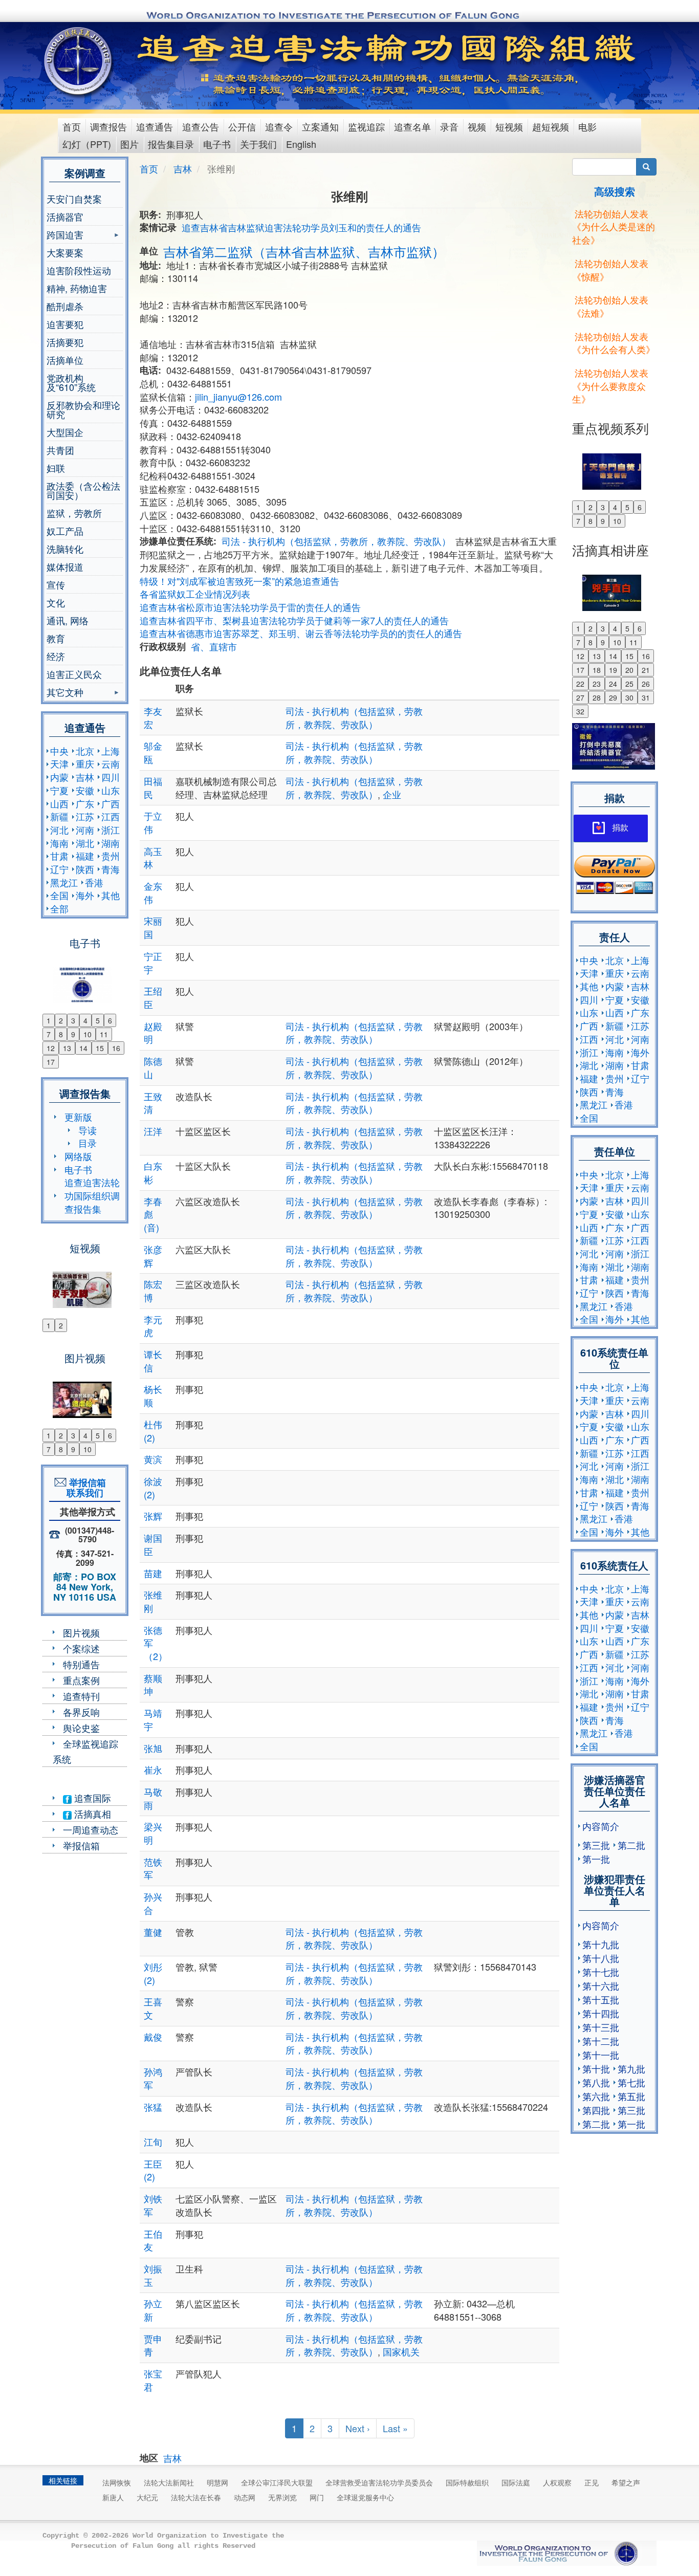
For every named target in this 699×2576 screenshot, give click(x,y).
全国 (59, 895)
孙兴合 (153, 1903)
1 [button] (49, 1020)
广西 (111, 803)
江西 (111, 816)
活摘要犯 (65, 342)
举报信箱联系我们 (85, 1488)
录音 (449, 126)
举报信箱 (81, 1845)
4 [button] (85, 1020)
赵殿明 (153, 1033)
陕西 (85, 869)
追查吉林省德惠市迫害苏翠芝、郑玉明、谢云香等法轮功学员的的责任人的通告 (301, 633)
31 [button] (646, 697)
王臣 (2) (153, 2170)
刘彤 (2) (153, 1973)
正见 (592, 2482)
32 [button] (580, 711)
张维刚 (153, 1601)
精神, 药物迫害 (77, 288)
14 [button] (83, 1048)
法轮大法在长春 (196, 2497)
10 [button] (88, 1034)
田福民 (153, 788)
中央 (59, 751)
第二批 (631, 1845)
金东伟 (153, 892)
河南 (85, 829)
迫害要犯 (65, 324)
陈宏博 (153, 1291)
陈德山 (153, 1067)
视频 (477, 126)
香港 (94, 882)
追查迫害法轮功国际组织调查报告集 (92, 1195)
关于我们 (258, 144)
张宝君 (153, 2380)
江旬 (153, 2142)
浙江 (111, 829)
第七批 (631, 2082)
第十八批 (601, 1958)
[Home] (79, 61)
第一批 (596, 1859)
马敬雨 (153, 1798)
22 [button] (580, 684)
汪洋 (153, 1131)
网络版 (78, 1156)
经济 (56, 656)
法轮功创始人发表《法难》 (610, 306)
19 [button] (613, 670)
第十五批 (601, 1999)
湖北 (85, 843)
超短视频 (551, 126)
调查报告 (108, 126)
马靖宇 (153, 1719)
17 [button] (51, 1062)
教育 (56, 638)
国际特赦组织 (467, 2482)
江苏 (85, 816)
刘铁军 (153, 2205)
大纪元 (147, 2497)
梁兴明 (153, 1833)
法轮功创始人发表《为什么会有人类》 (614, 343)
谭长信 (153, 1361)
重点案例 (81, 1680)
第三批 (596, 1845)
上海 (111, 751)
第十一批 (601, 2055)
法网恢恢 (117, 2482)
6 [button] (110, 1020)
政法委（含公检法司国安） (83, 490)
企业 (392, 794)
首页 (72, 126)
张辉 (153, 1516)
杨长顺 (153, 1395)
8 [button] (61, 1034)
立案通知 (320, 126)
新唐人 (113, 2497)
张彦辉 (153, 1256)
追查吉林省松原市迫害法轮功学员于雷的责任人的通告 (250, 607)
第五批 (631, 2096)
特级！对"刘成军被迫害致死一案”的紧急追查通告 (239, 581)
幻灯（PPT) (87, 144)
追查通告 (155, 126)
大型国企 (65, 432)
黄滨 (153, 1459)
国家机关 (401, 2351)
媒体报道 (65, 566)
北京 (85, 751)
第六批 (596, 2096)
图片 (129, 144)
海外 (85, 895)
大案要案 (65, 252)
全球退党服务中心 (365, 2497)
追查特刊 (81, 1696)
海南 (59, 843)
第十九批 (601, 1944)
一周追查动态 (91, 1829)
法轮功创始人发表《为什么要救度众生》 (610, 386)
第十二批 (601, 2041)
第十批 (596, 2068)
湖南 (111, 843)
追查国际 (91, 1798)
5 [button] (98, 1020)
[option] (85, 978)
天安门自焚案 (74, 199)
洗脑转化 (65, 549)
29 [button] (613, 697)
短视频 (509, 126)
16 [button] (116, 1048)
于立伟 (153, 822)
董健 (153, 1932)
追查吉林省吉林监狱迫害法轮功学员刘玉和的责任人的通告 (301, 227)
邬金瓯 (153, 752)
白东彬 (153, 1172)
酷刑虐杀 (65, 306)
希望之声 (626, 2482)
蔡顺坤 (153, 1685)
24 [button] (613, 684)
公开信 (242, 126)
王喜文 (153, 2008)
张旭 (153, 1748)
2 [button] (61, 1020)
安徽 (85, 790)
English (301, 144)
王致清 (153, 1103)
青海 (111, 869)
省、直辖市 (214, 646)
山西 (59, 803)
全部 (59, 908)
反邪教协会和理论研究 (83, 409)
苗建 (153, 1573)
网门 (317, 2497)
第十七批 (601, 1972)
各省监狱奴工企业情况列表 (195, 594)
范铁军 (153, 1868)
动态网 (245, 2497)
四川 (111, 777)
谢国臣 (153, 1544)
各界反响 (81, 1712)
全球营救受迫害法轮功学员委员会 (379, 2482)
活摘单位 (65, 360)
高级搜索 (615, 191)
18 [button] (597, 670)
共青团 (60, 450)
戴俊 (153, 2037)
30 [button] (629, 697)
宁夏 (59, 790)
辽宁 (59, 869)
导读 (88, 1130)
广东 (85, 803)
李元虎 (153, 1326)
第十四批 (601, 2013)
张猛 (153, 2107)
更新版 (78, 1117)
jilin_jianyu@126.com (238, 397)
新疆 (59, 816)
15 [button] (100, 1048)
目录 (88, 1143)
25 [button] (629, 684)
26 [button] (646, 684)
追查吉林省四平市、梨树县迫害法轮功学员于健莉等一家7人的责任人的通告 (294, 620)
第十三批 (601, 2027)
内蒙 (59, 777)
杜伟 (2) (153, 1431)
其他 (111, 895)
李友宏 (153, 717)
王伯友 (153, 2240)
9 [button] (73, 1034)
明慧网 (217, 2482)
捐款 (620, 828)
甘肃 (59, 856)
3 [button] (73, 1020)
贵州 (111, 856)
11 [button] (104, 1034)
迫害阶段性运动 (79, 270)
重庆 (85, 763)
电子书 (217, 144)
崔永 (153, 1770)
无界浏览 (282, 2497)
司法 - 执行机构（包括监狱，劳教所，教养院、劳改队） (336, 541)
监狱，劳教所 (74, 513)
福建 (85, 856)
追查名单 (412, 126)
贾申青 (153, 2345)
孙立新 (153, 2310)
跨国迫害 (65, 236)
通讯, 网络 (68, 620)
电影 (587, 126)
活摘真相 (91, 1814)
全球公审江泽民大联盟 (277, 2482)
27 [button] (580, 697)
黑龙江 (64, 882)
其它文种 (65, 693)
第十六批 (601, 1985)
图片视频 (81, 1632)
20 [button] (629, 670)
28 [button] (597, 697)
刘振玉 (153, 2275)
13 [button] (67, 1048)
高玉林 (153, 858)
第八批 (596, 2082)
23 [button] (597, 684)
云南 (111, 763)
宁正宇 (153, 963)
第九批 (631, 2068)
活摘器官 (65, 216)
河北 (59, 829)
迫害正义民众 (74, 674)
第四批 (596, 2110)
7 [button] (49, 1034)
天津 (59, 763)
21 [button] (646, 670)
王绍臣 (153, 997)
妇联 (56, 468)
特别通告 (81, 1664)
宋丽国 (153, 927)
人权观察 (557, 2482)
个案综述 (81, 1648)
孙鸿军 (153, 2078)
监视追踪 (366, 126)
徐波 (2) (153, 1488)
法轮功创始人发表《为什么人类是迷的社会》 (614, 226)
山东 (111, 790)
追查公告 (201, 126)
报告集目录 (171, 144)
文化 (56, 602)
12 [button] (51, 1048)
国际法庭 (516, 2482)
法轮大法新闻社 (169, 2482)
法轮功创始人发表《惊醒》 (610, 270)
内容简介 (601, 1826)
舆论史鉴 (81, 1728)
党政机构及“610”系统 (71, 382)
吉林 (85, 777)
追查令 (279, 126)
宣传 (56, 584)
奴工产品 (65, 531)
